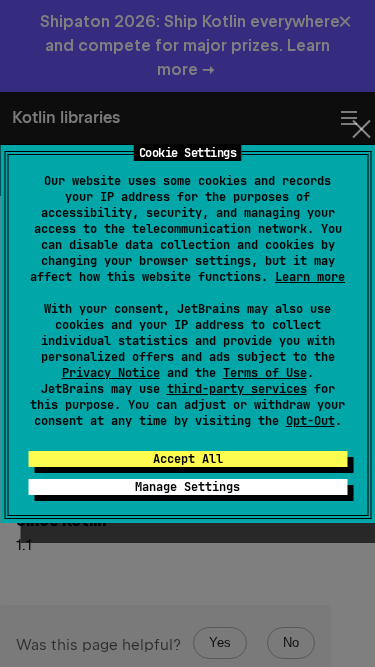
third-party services (237, 389)
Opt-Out (310, 421)
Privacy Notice (111, 373)
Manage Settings (187, 487)
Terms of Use (265, 373)
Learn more (310, 277)
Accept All (188, 459)
